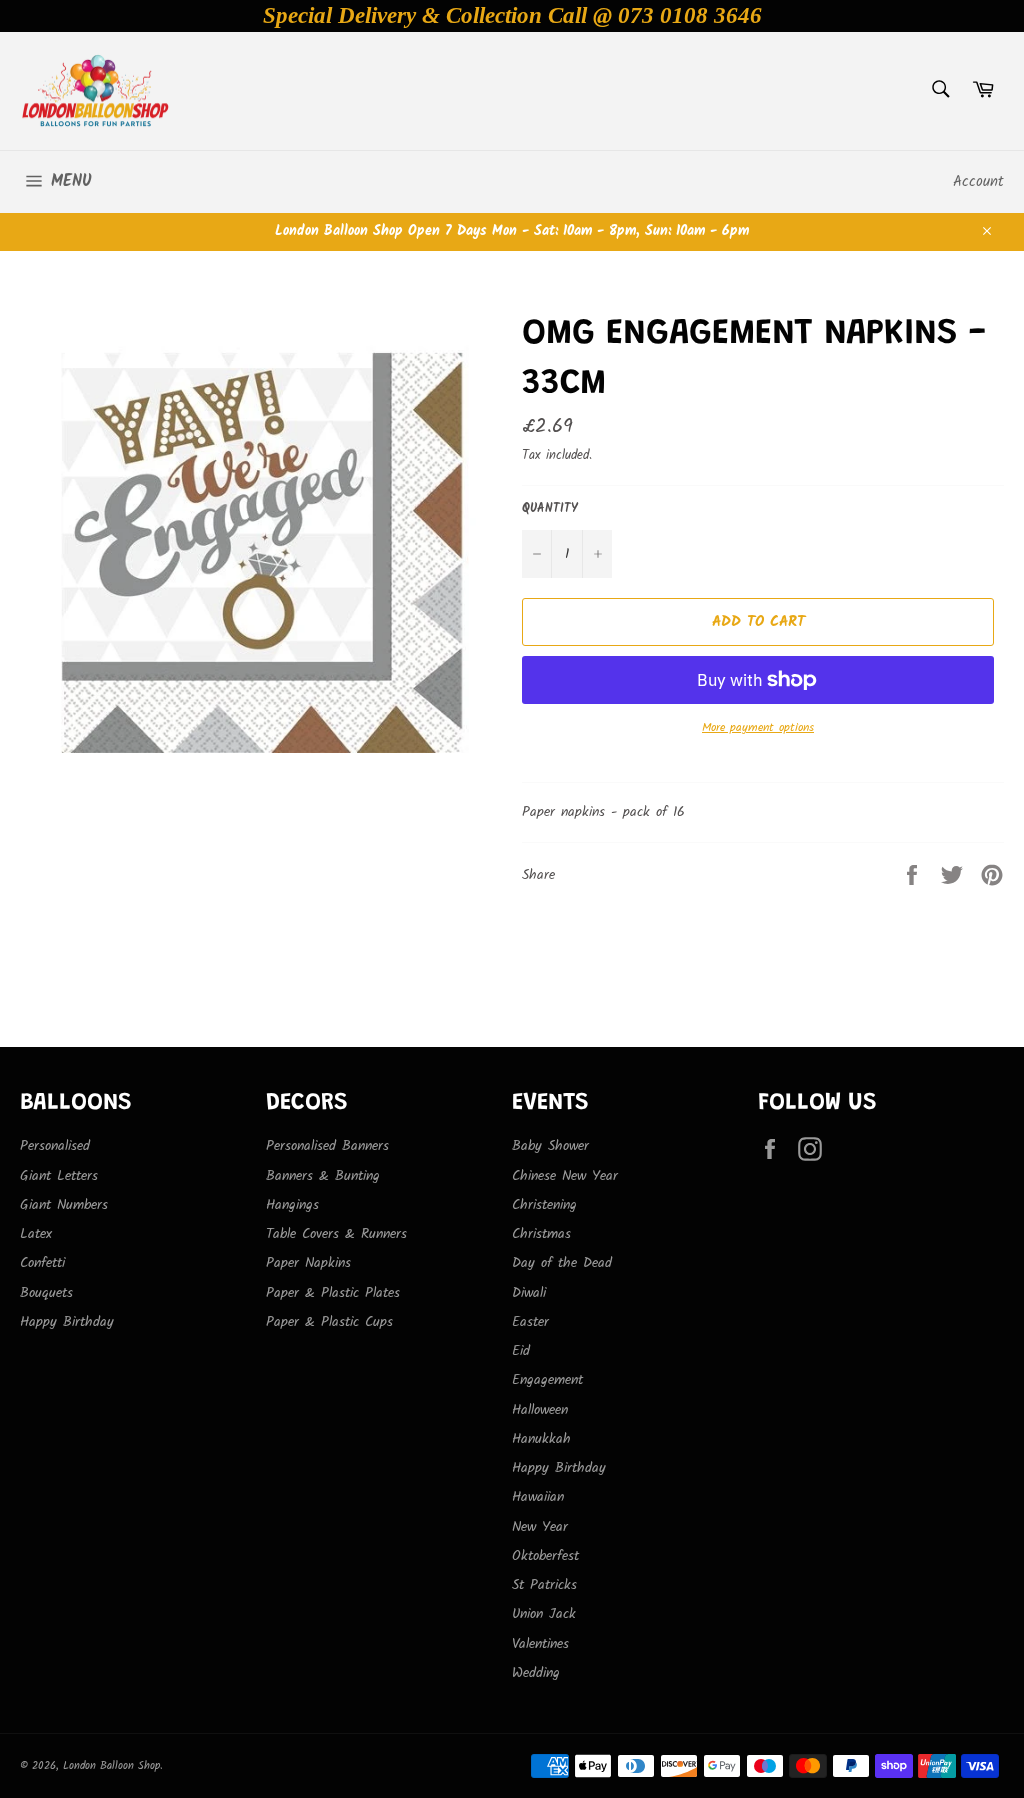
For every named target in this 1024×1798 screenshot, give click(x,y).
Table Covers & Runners (336, 1234)
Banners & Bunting (323, 1176)
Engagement (547, 1380)
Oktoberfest (545, 1556)
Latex (36, 1234)
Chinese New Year (565, 1176)
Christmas (541, 1234)
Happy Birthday (67, 1322)
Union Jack (544, 1614)
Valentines (540, 1644)
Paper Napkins (308, 1263)
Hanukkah (541, 1439)
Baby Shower (550, 1146)
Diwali (529, 1293)
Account (978, 182)
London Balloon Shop (111, 1766)
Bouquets (46, 1293)
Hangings (292, 1205)
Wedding (536, 1673)
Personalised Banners (327, 1146)
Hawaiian (538, 1497)
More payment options (758, 728)
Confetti (42, 1263)
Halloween (540, 1410)
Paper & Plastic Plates (333, 1293)
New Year (540, 1527)
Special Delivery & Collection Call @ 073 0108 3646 (512, 15)
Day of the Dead (562, 1263)
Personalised (55, 1146)
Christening (544, 1205)
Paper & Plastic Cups (329, 1322)
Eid (521, 1351)
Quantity (550, 509)
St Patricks (544, 1585)
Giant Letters (59, 1176)
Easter (530, 1322)
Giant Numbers (64, 1205)
